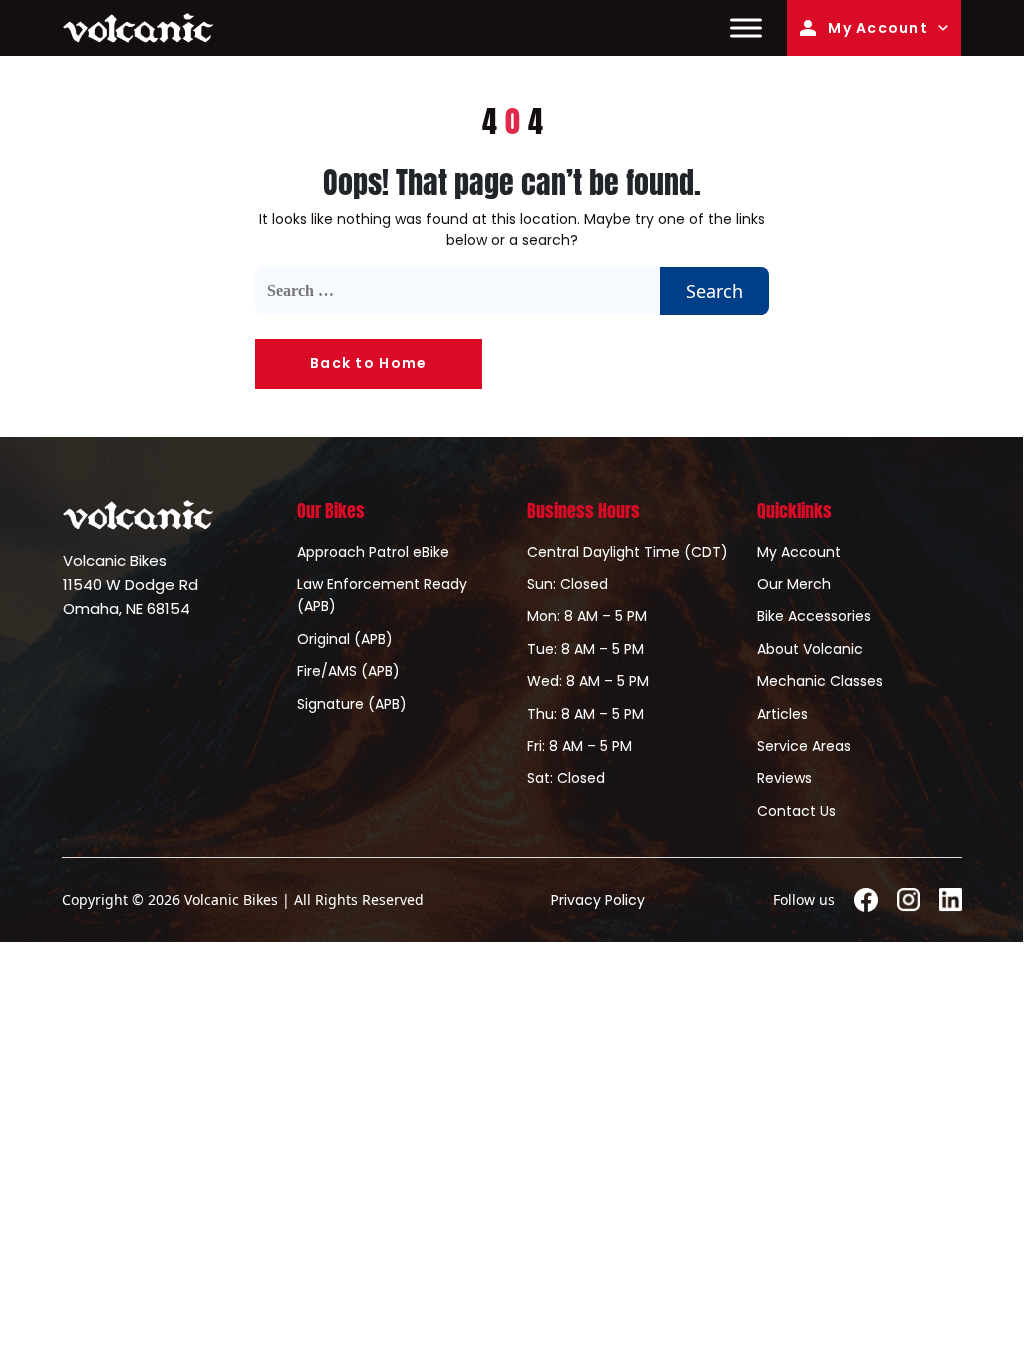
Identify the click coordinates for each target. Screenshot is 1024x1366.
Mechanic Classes (820, 681)
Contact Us (796, 811)
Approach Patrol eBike (373, 552)
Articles (782, 714)
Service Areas (804, 746)
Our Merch (794, 584)
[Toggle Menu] (746, 27)
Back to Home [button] (368, 363)
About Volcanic (810, 649)
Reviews (784, 778)
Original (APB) (345, 639)
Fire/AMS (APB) (348, 671)
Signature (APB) (352, 704)
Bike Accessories (814, 616)
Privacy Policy (598, 900)
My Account (878, 28)
